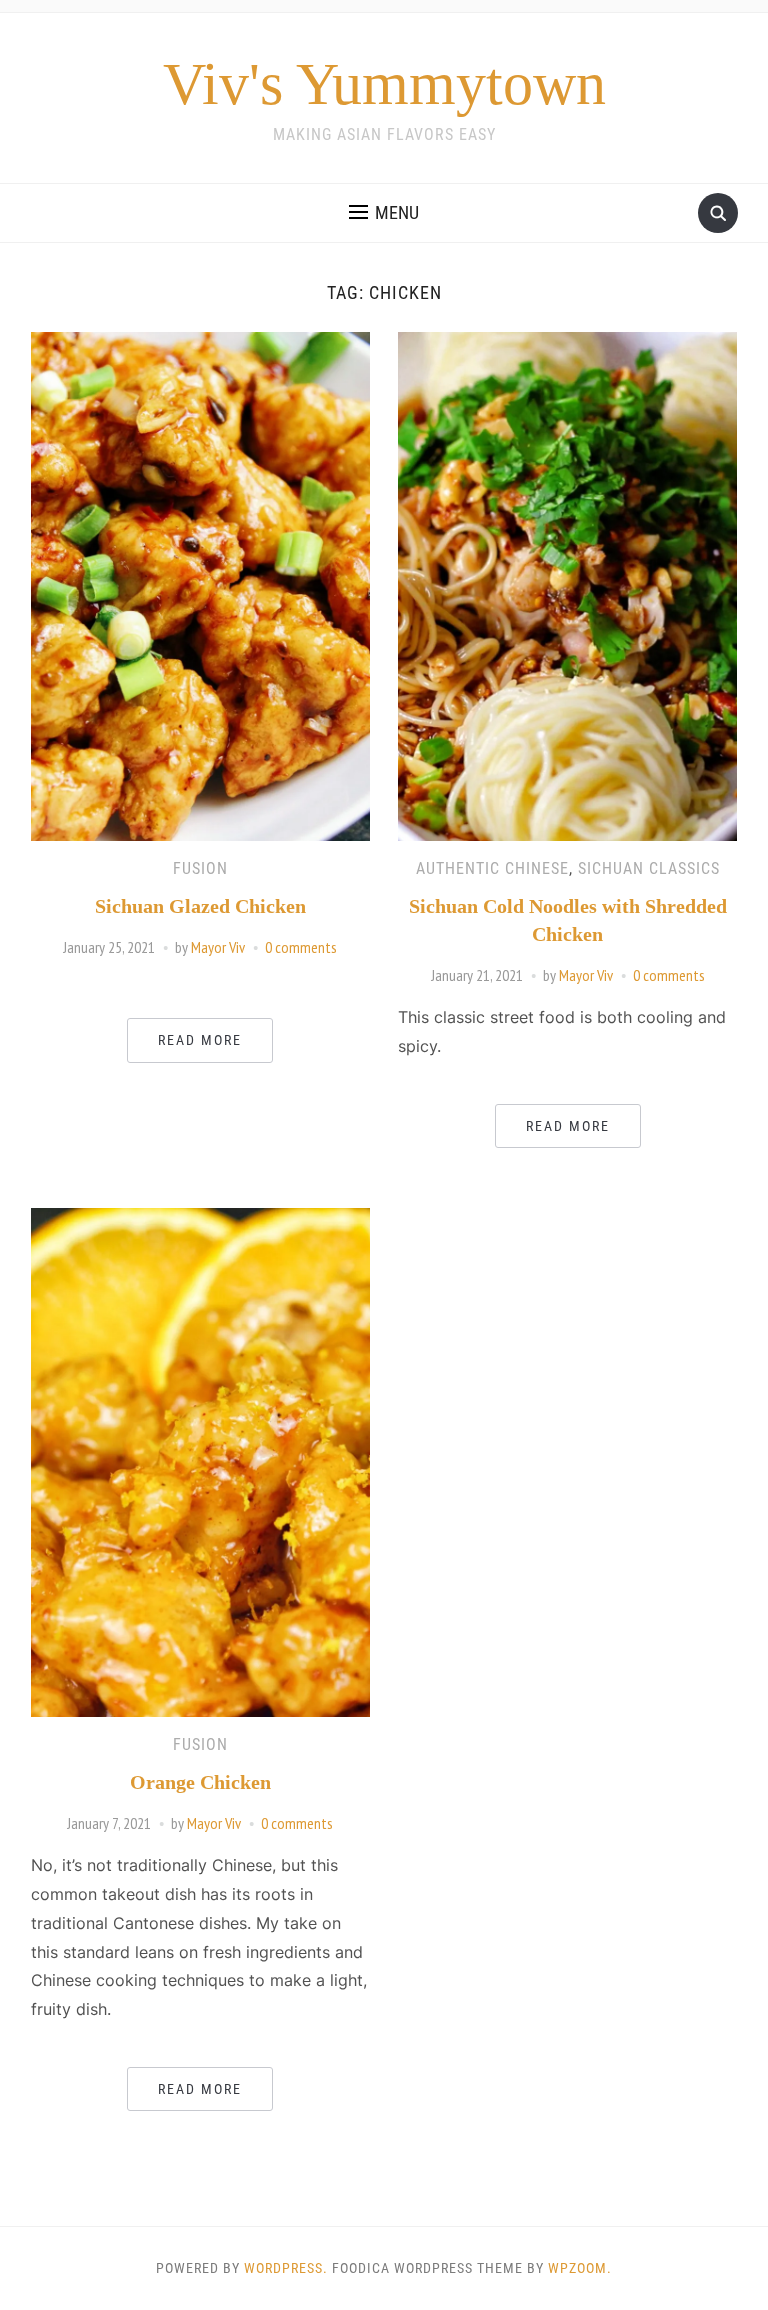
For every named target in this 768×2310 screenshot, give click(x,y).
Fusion (200, 868)
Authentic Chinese (492, 868)
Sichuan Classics (649, 868)
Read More (200, 1040)
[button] (384, 213)
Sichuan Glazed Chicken (200, 906)
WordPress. (286, 2268)
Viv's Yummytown (384, 84)
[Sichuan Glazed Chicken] (200, 585)
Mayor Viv (218, 947)
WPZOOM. (580, 2268)
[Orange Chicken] (200, 1461)
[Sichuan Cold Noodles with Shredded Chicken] (567, 585)
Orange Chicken (200, 1782)
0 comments (301, 947)
